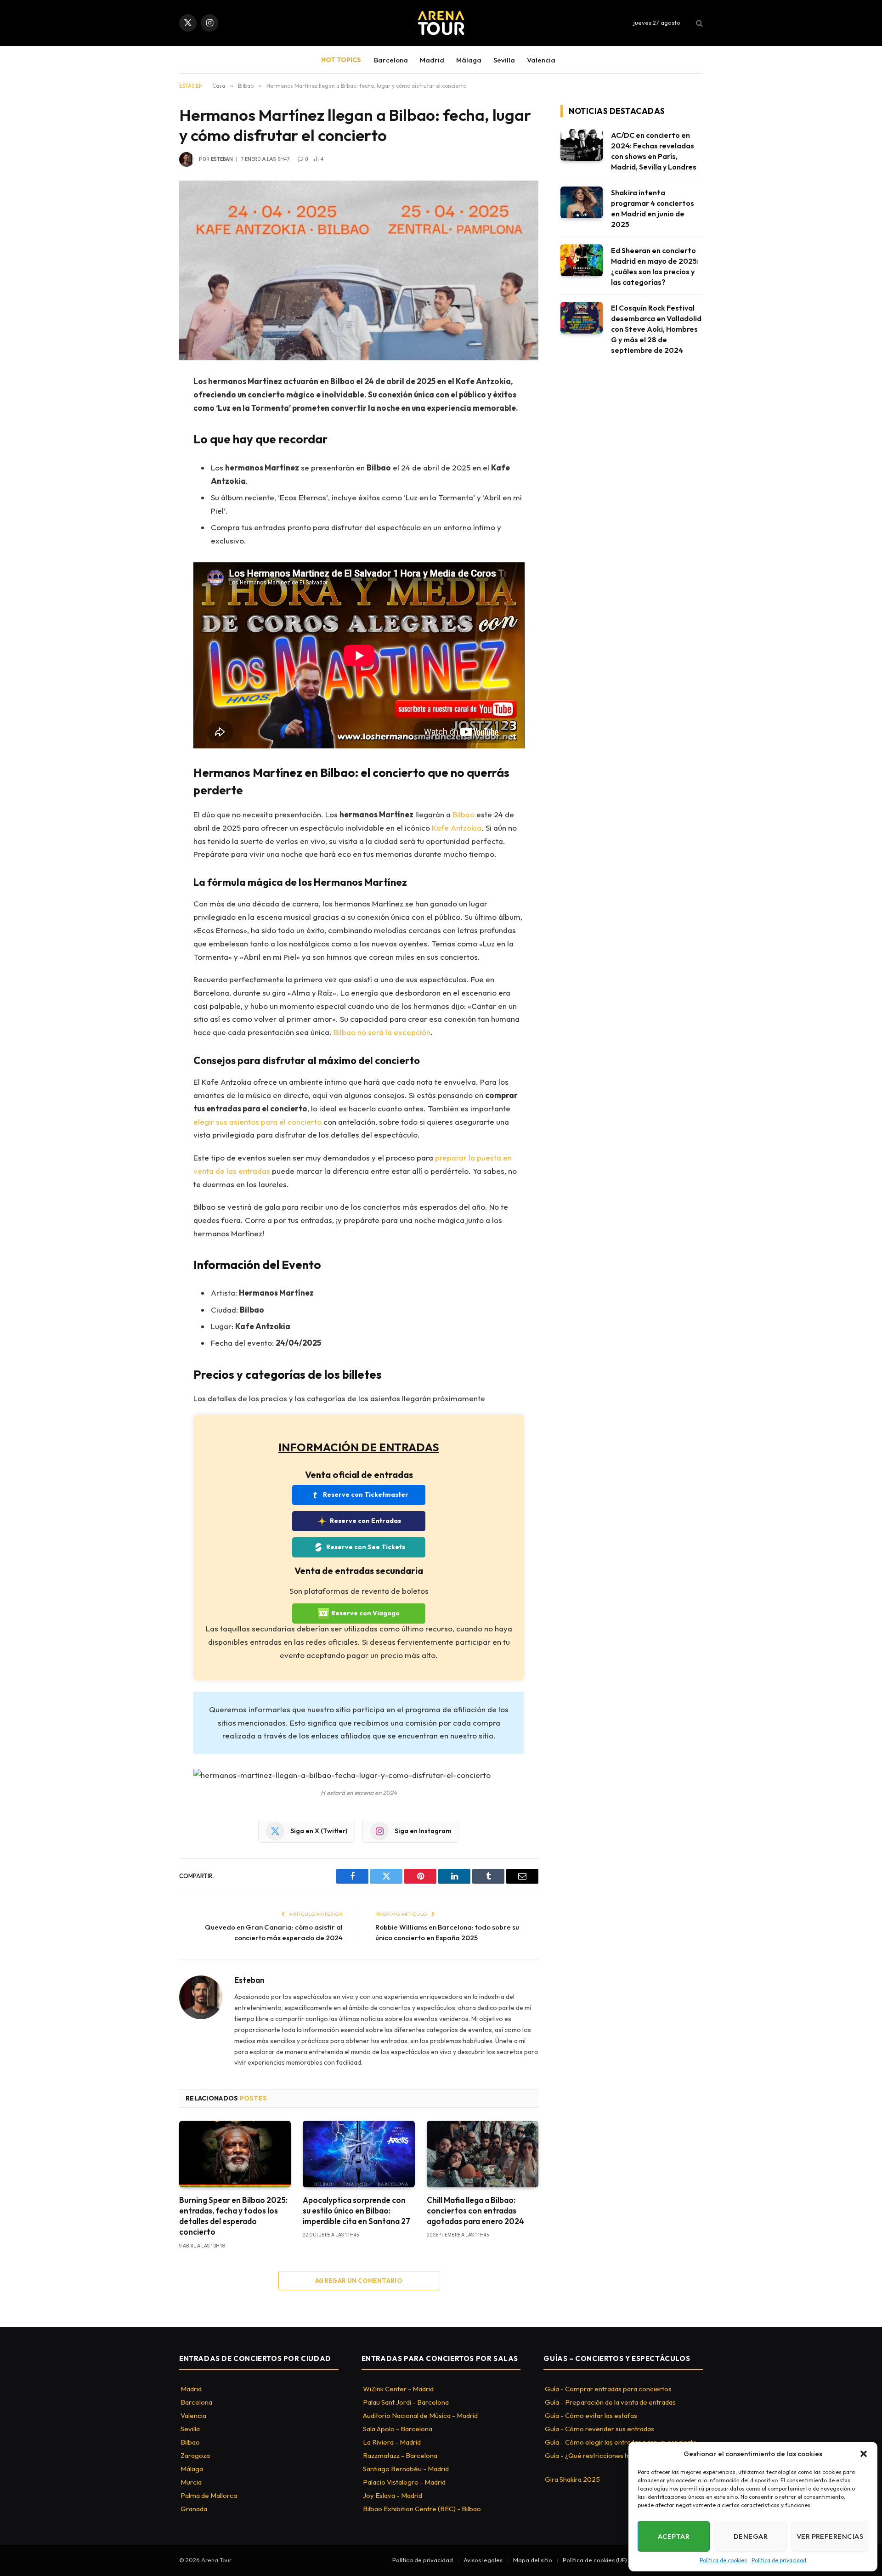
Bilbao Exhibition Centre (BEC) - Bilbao (422, 2509)
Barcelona (391, 60)
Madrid (432, 60)
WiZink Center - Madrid (398, 2389)
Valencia (541, 60)
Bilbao (464, 814)
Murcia (191, 2482)
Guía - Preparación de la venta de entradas (610, 2402)
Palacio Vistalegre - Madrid (404, 2482)
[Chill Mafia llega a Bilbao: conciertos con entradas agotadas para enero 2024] (483, 2154)
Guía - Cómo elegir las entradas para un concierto (621, 2442)
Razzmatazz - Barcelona (400, 2455)
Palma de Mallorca (209, 2495)
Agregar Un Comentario (359, 2281)
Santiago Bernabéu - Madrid (406, 2469)
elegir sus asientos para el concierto (257, 1122)
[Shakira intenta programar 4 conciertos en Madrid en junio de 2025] (582, 202)
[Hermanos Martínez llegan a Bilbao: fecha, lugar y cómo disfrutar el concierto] (359, 270)
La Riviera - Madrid (392, 2442)
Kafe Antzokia (457, 828)
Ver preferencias (830, 2536)
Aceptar (674, 2536)
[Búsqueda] (698, 23)
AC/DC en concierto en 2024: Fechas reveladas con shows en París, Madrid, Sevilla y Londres (654, 151)
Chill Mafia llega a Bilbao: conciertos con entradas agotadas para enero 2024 (475, 2211)
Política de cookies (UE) (595, 2560)
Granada (194, 2509)
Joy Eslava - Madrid (393, 2495)
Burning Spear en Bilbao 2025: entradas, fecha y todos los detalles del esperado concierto (233, 2216)
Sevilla (504, 60)
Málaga (469, 60)
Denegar (751, 2536)
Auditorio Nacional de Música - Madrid (420, 2415)
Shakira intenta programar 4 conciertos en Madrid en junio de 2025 (653, 208)
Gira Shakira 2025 (572, 2479)
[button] (864, 2454)
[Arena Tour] (441, 23)
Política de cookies (723, 2560)
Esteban (222, 159)
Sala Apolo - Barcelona (398, 2429)
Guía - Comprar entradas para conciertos (608, 2389)
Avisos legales (483, 2560)
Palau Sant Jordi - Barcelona (406, 2402)
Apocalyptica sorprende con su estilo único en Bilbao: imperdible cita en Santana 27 (356, 2211)
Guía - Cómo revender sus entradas (599, 2429)
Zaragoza (195, 2455)
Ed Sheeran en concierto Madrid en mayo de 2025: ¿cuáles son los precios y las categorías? (655, 266)
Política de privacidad (779, 2560)
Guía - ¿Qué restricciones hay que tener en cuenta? (624, 2455)
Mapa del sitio (533, 2560)
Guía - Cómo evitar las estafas (591, 2415)
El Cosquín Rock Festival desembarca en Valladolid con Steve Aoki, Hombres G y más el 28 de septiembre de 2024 (656, 329)
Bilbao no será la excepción (382, 1032)
